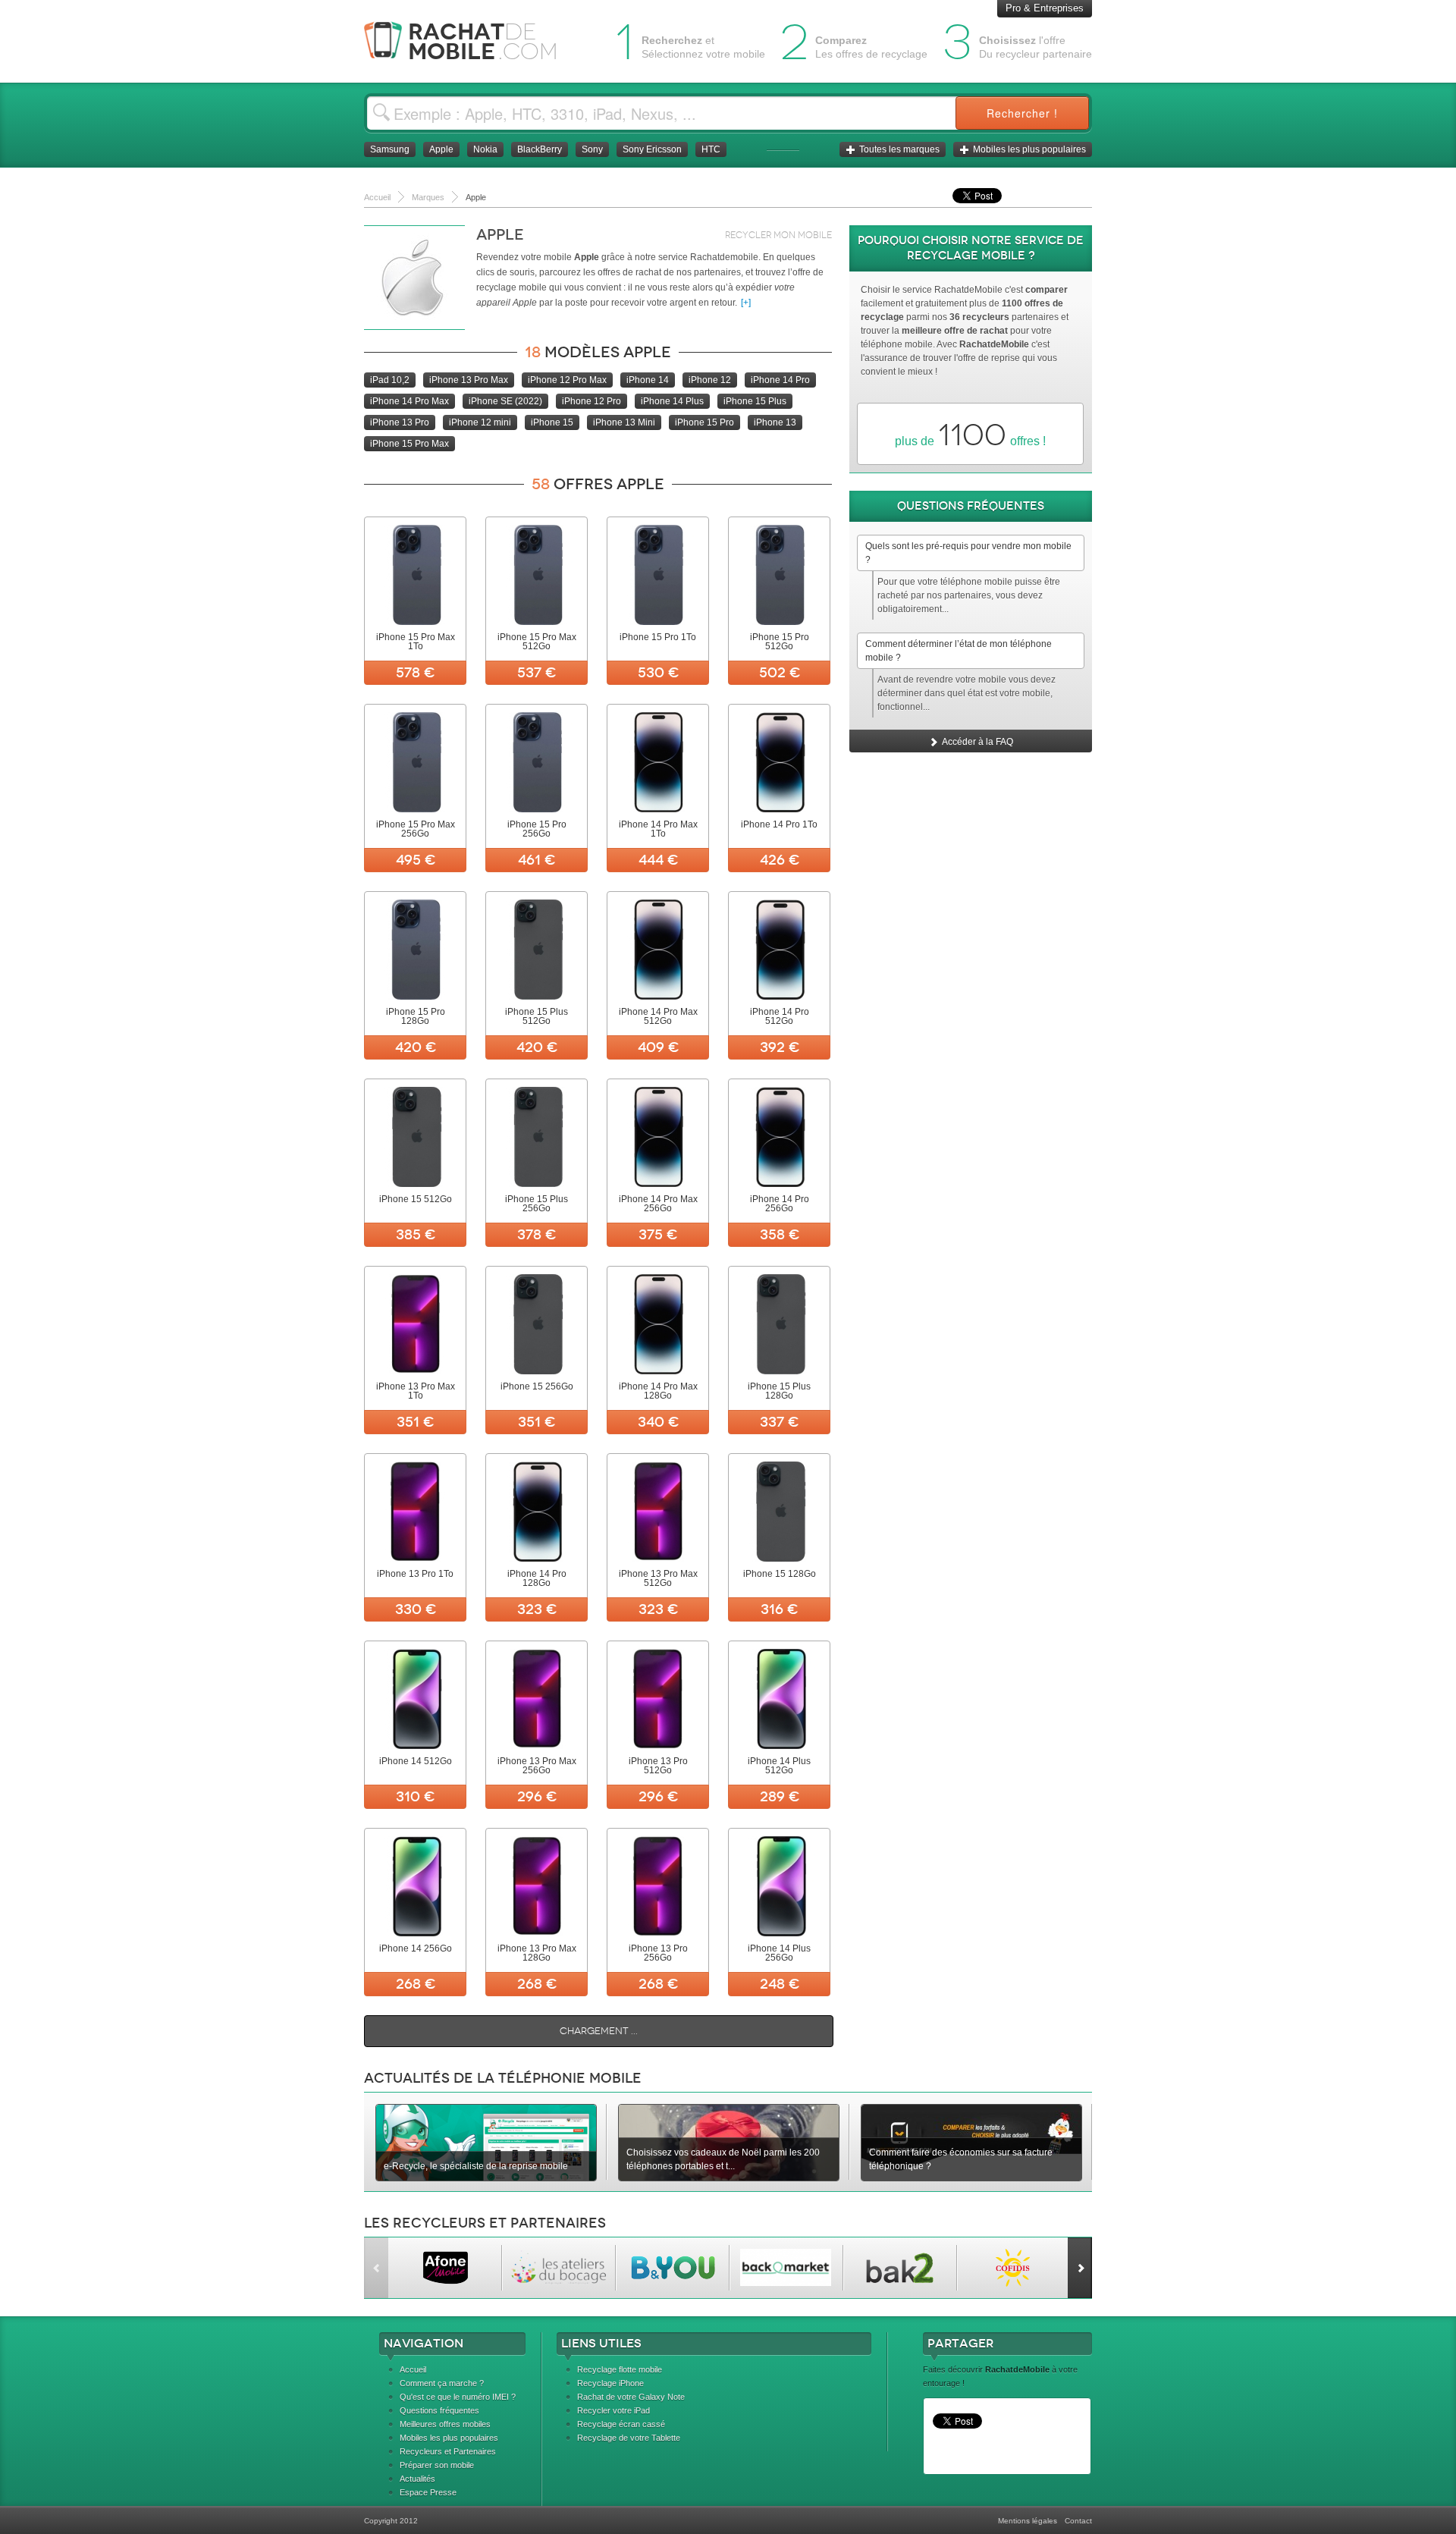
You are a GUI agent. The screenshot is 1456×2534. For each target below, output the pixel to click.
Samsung (390, 149)
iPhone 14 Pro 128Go (537, 1578)
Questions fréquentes (439, 2410)
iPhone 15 (552, 422)
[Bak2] (900, 2268)
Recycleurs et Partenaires (448, 2451)
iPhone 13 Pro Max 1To (416, 1391)
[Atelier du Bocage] (559, 2268)
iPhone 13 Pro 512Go (658, 1766)
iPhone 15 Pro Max (409, 444)
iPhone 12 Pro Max (567, 380)
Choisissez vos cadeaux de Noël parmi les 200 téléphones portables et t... (723, 2159)
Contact (1078, 2521)
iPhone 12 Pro (591, 401)
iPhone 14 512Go (416, 1761)
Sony (592, 149)
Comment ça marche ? (442, 2383)
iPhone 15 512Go (416, 1199)
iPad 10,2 (390, 380)
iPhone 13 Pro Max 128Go (537, 1953)
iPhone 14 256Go (416, 1948)
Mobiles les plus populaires (1029, 149)
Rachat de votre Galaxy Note (631, 2397)
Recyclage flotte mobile (620, 2369)
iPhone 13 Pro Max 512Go (658, 1578)
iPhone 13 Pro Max (469, 380)
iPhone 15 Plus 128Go (779, 1391)
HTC (711, 149)
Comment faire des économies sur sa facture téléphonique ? (961, 2159)
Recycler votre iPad (613, 2410)
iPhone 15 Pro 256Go (537, 829)
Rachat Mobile (472, 41)
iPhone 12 (710, 380)
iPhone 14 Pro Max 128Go (658, 1391)
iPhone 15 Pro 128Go (416, 1016)
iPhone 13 (775, 422)
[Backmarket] (786, 2268)
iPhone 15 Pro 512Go (780, 642)
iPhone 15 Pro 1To (658, 637)
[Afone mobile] (445, 2268)
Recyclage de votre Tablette (629, 2438)
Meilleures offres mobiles (445, 2424)
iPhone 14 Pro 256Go (780, 1204)
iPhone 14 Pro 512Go (780, 1016)
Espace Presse (428, 2492)
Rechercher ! (1022, 113)
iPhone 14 (648, 380)
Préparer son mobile (437, 2465)
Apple (441, 149)
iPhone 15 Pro (704, 422)
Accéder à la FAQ (977, 742)
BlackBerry (540, 149)
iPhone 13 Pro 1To (415, 1574)
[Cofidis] (1014, 2268)
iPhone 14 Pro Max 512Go (658, 1016)
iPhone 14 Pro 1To (779, 824)
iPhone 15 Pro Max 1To (416, 642)
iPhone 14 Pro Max (409, 401)
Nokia (485, 149)
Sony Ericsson (652, 149)
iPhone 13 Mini (624, 422)
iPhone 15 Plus (755, 401)
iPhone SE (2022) (505, 401)
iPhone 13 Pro (400, 422)
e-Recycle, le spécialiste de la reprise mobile (476, 2166)
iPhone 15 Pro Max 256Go (416, 829)
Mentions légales (1028, 2521)
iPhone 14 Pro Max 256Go (658, 1204)
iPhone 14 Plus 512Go (779, 1766)
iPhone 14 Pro (780, 380)
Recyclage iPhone (610, 2383)
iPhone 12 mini (480, 422)
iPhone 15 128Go (780, 1574)
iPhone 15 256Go (537, 1386)
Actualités (417, 2479)
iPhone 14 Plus (672, 401)
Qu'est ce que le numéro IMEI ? (458, 2397)
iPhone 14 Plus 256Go (779, 1953)
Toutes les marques (899, 149)
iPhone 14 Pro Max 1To (658, 829)
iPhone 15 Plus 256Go (537, 1204)
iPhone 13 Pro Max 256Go (537, 1766)
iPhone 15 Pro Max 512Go (537, 642)
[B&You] (672, 2268)
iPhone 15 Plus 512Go (537, 1016)
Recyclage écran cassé (621, 2424)
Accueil (413, 2369)
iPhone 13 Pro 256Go (658, 1953)
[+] (746, 303)
